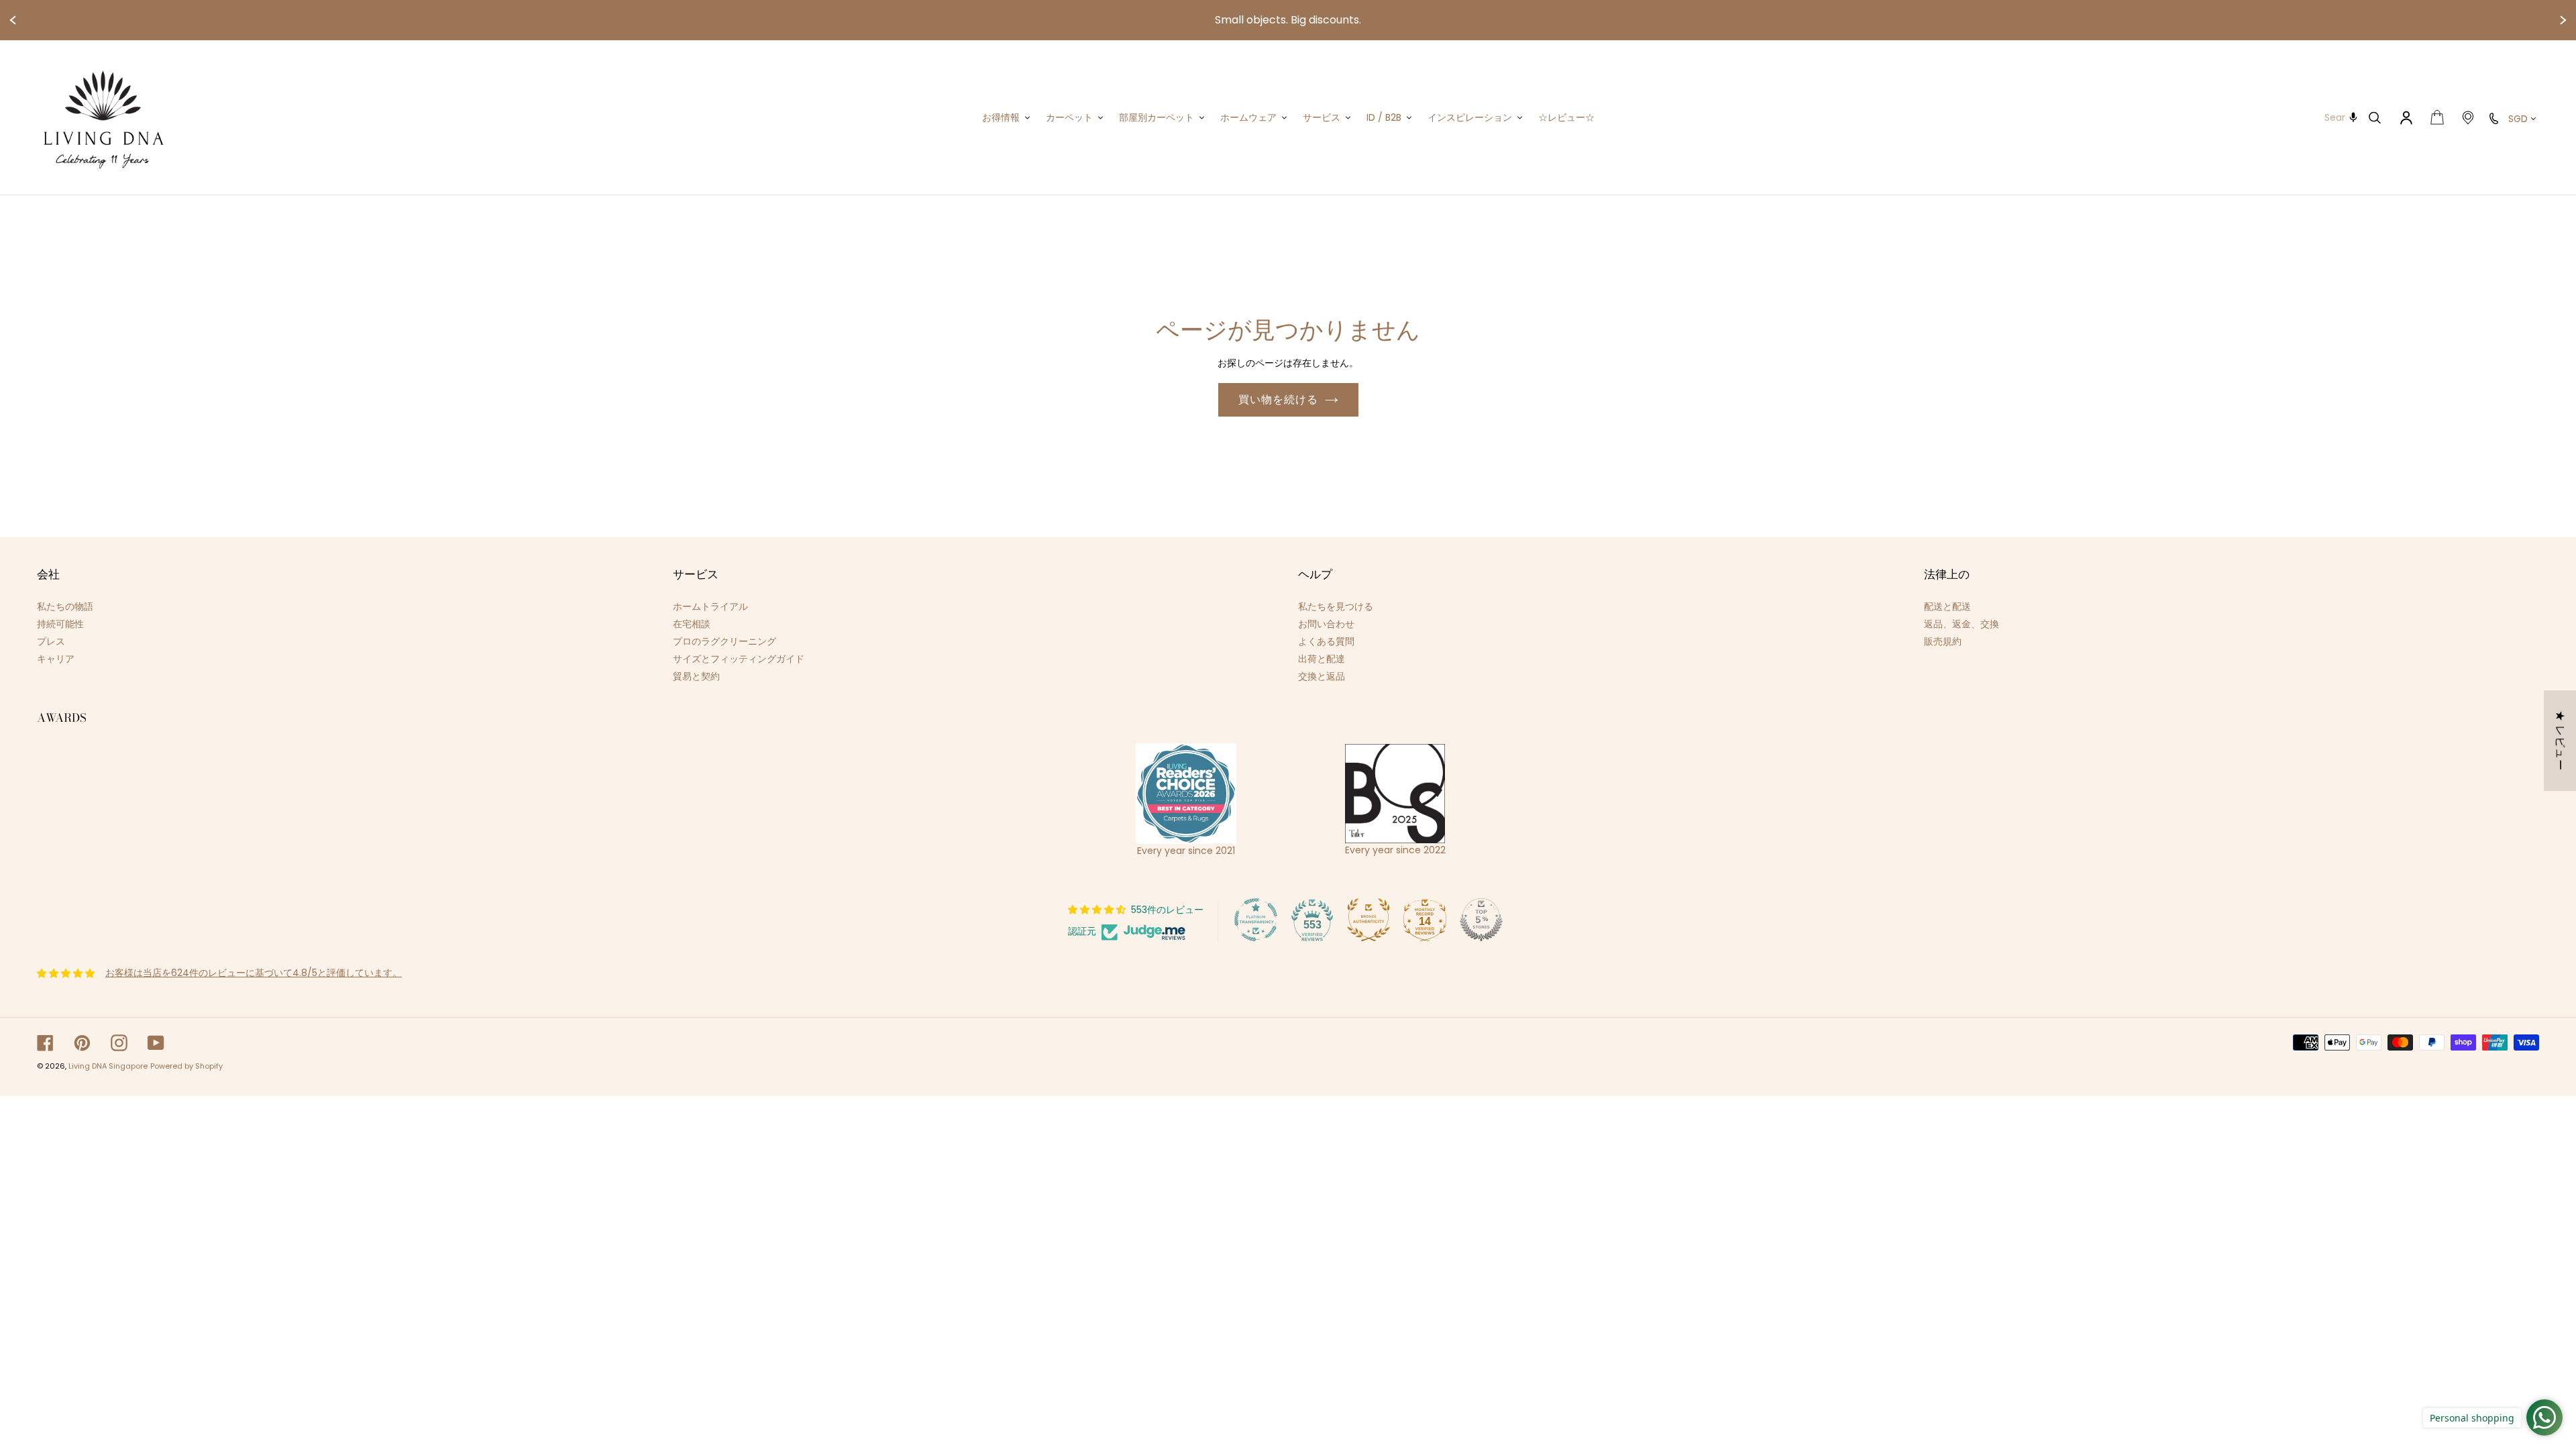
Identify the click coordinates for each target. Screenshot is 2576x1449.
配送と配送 (1947, 606)
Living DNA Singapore (108, 1066)
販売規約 (1943, 641)
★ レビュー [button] (2560, 741)
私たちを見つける (1336, 606)
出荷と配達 (1322, 659)
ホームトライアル (710, 606)
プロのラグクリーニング (724, 641)
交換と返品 (1322, 676)
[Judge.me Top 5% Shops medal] (1481, 920)
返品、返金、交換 (1962, 624)
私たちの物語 (65, 606)
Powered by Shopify (186, 1066)
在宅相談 (692, 624)
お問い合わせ (1326, 624)
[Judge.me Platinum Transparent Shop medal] (1256, 920)
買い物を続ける (1278, 399)
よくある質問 (1326, 641)
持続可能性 (60, 624)
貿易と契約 (696, 676)
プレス (51, 641)
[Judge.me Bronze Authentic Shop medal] (1368, 920)
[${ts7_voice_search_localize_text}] (2354, 117)
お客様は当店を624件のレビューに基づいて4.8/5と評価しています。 (254, 973)
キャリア (56, 659)
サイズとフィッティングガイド (739, 659)
